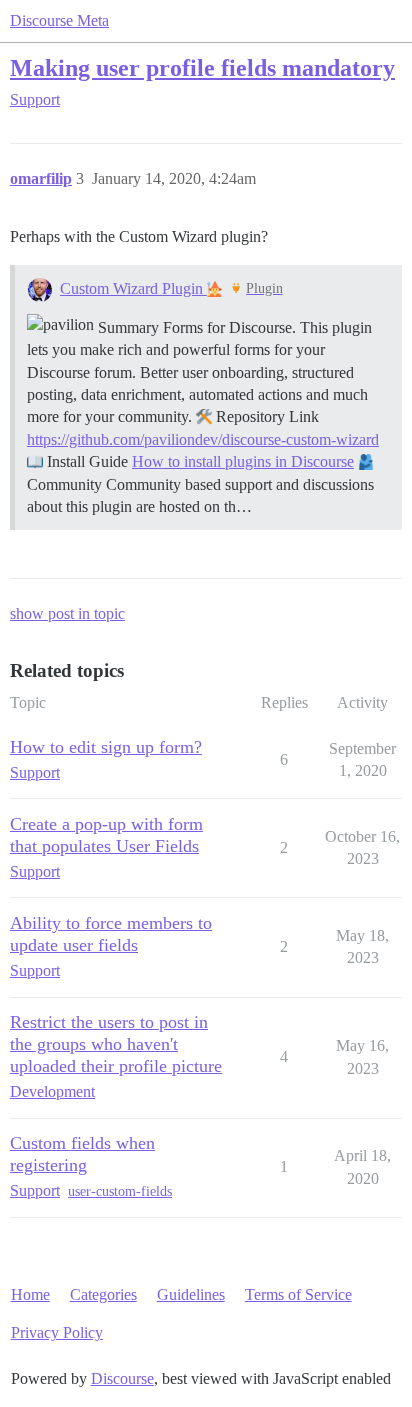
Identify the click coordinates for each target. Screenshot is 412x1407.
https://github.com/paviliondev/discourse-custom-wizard (203, 439)
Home (30, 1294)
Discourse (122, 1378)
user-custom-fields (120, 1191)
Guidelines (191, 1294)
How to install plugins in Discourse (243, 461)
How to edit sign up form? (106, 747)
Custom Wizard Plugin (133, 288)
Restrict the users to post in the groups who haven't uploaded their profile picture (116, 1044)
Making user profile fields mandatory (202, 67)
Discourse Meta (59, 20)
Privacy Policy (57, 1332)
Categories (103, 1294)
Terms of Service (298, 1294)
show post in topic (67, 613)
